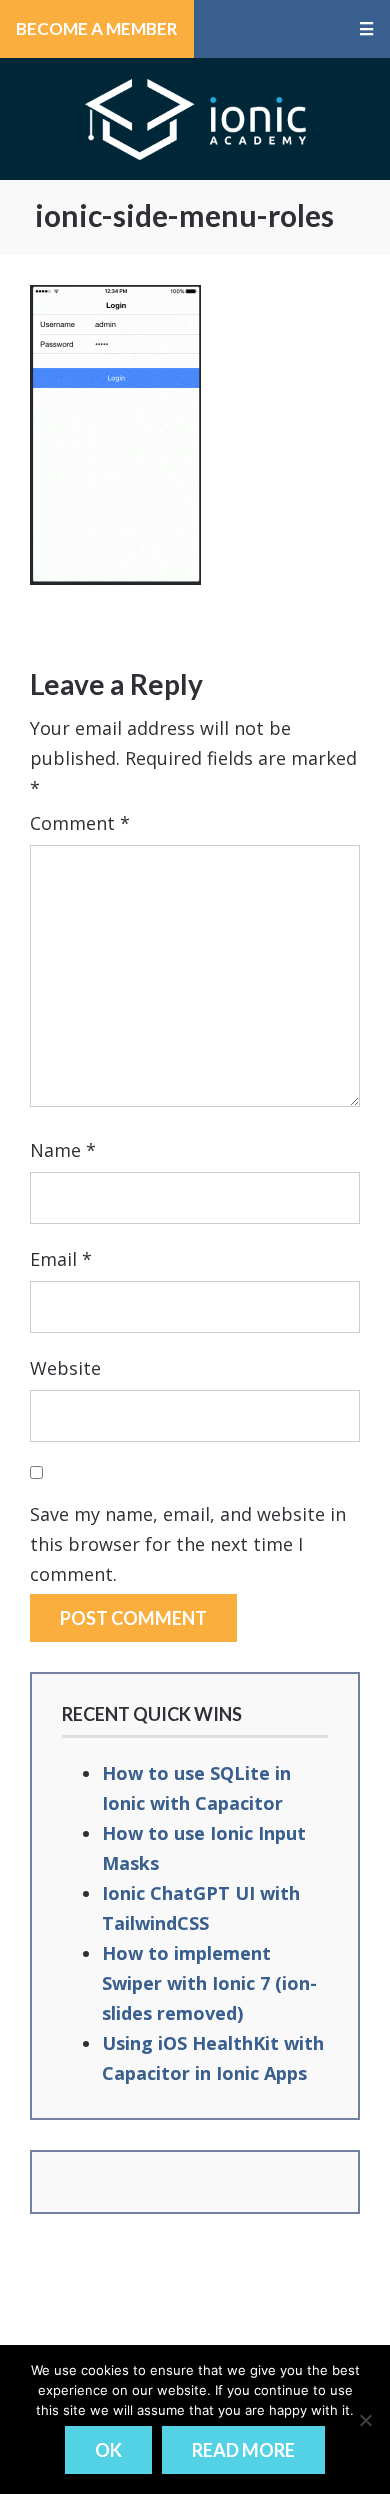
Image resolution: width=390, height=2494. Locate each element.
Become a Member (97, 28)
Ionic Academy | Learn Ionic (195, 119)
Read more (243, 2450)
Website (65, 1368)
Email (61, 1259)
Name (63, 1150)
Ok (108, 2450)
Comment (80, 823)
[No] (365, 2420)
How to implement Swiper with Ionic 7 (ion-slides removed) (209, 1983)
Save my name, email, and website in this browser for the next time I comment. (188, 1544)
